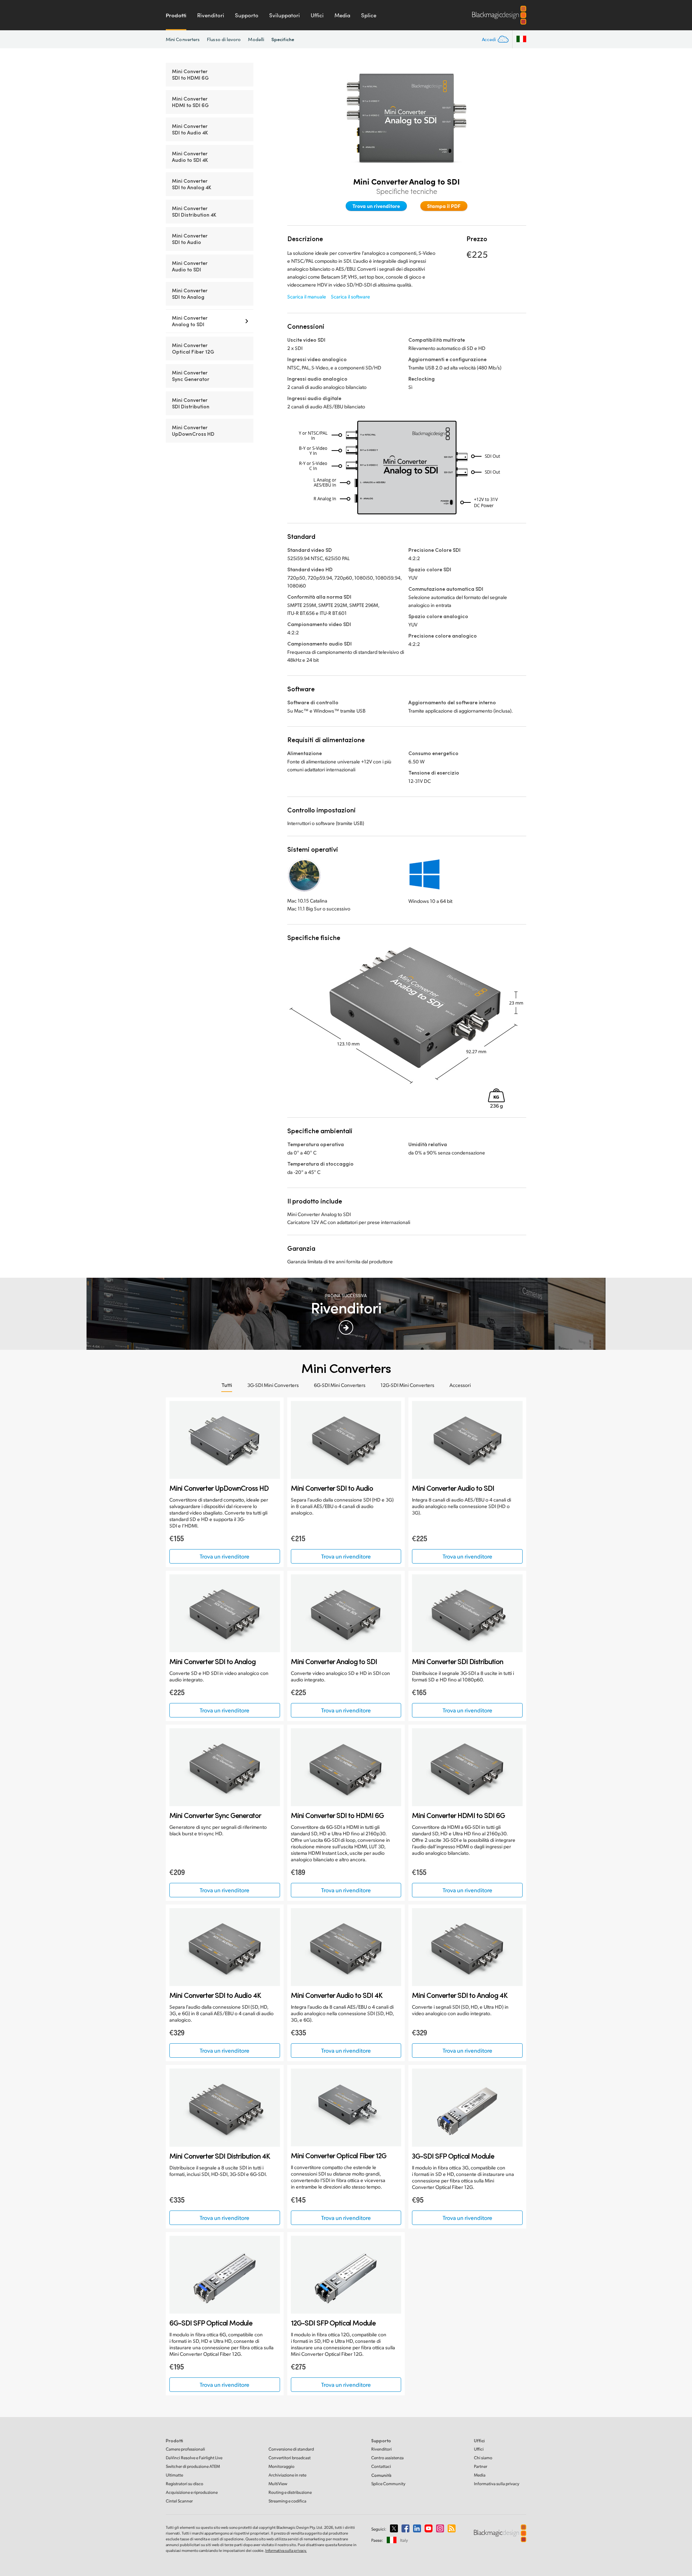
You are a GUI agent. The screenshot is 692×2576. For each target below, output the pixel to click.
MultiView (278, 2484)
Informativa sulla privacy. (286, 2550)
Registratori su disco (185, 2484)
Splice (369, 15)
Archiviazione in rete (287, 2475)
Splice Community (388, 2484)
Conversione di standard (291, 2449)
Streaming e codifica (287, 2501)
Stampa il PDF (444, 206)
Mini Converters (183, 39)
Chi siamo (483, 2458)
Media (342, 15)
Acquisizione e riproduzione (192, 2492)
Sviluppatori (285, 15)
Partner (481, 2466)
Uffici (317, 15)
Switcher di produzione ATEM (193, 2466)
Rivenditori (211, 15)
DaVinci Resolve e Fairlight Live (194, 2458)
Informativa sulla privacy (497, 2484)
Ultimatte (174, 2475)
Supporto (247, 15)
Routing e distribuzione (290, 2492)
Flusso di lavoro (224, 39)
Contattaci (381, 2466)
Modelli (256, 39)
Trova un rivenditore (376, 206)
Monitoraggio (281, 2466)
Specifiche (283, 39)
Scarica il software (351, 296)
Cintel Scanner (179, 2501)
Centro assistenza (387, 2458)
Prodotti (176, 15)
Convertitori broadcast (290, 2458)
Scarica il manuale (307, 296)
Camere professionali (185, 2449)
